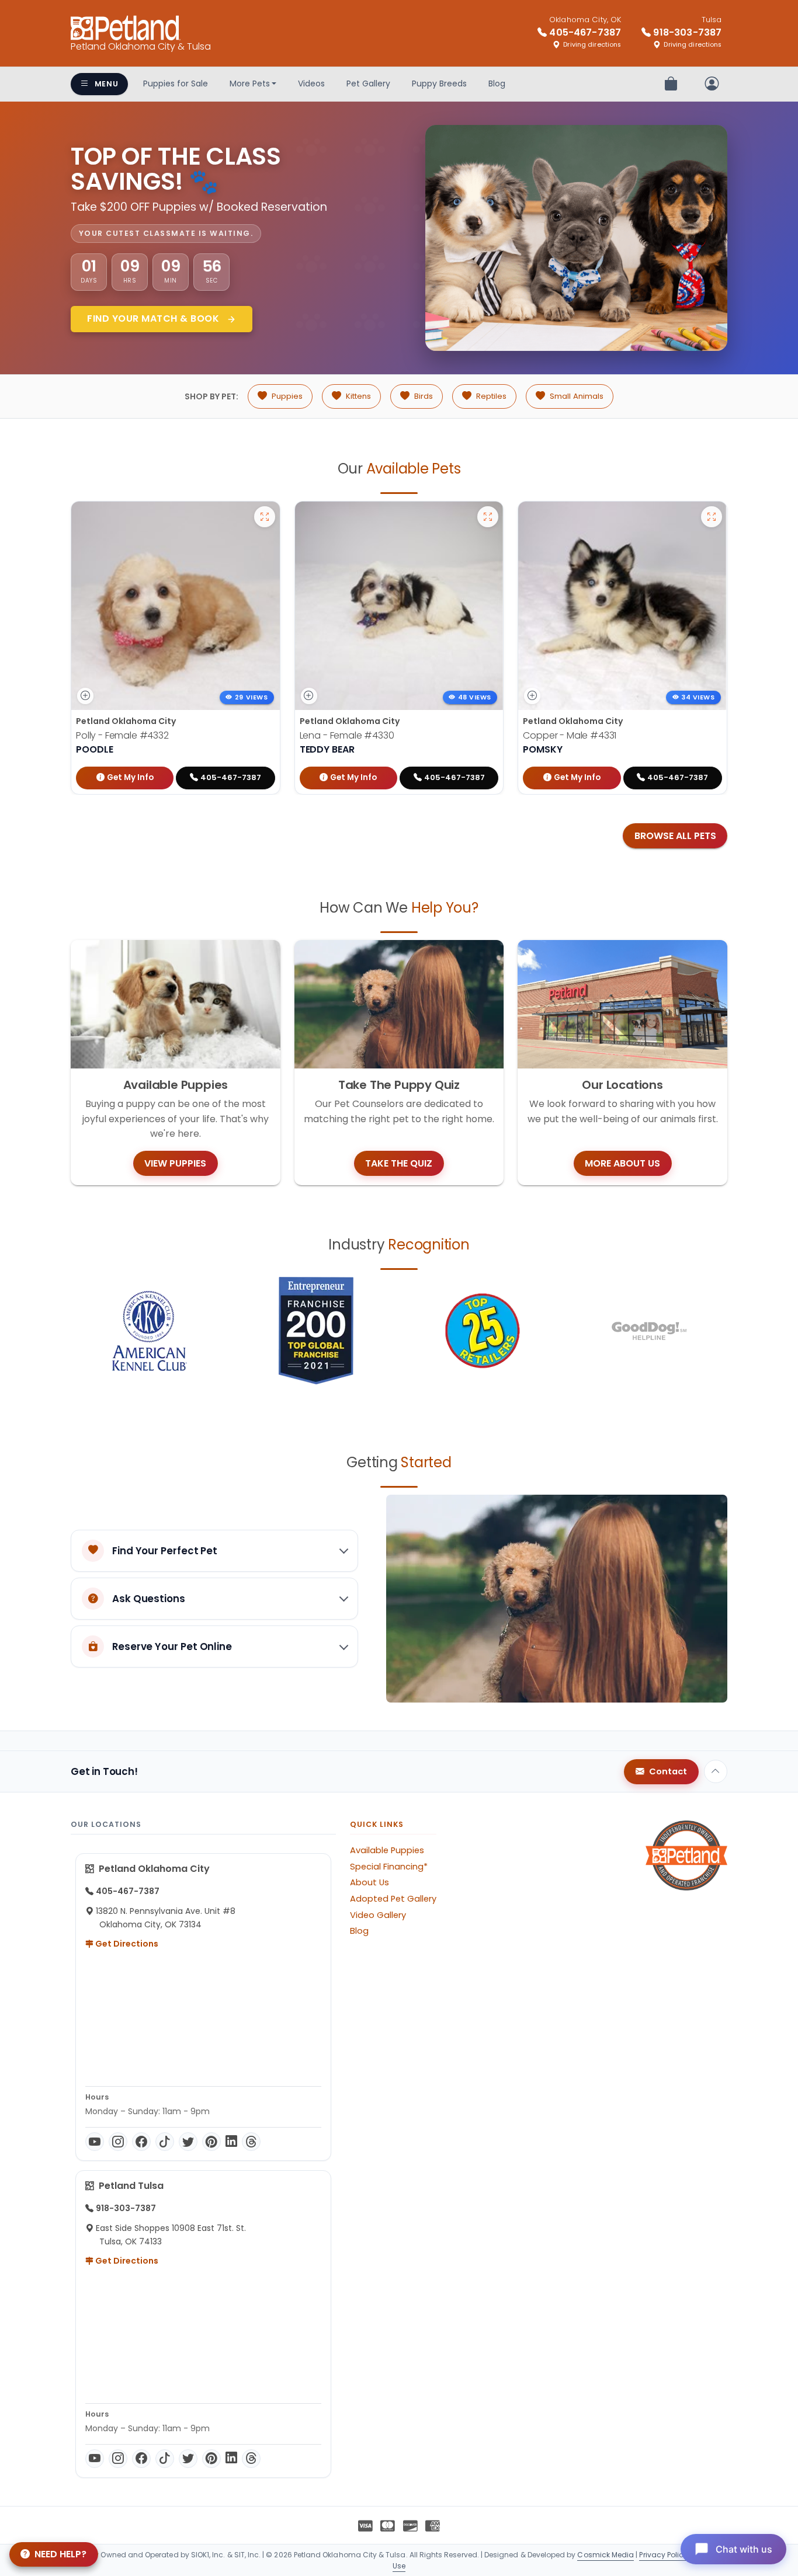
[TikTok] (165, 2142)
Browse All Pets (675, 836)
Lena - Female (347, 735)
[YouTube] (95, 2142)
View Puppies (175, 1163)
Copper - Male (570, 735)
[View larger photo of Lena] (488, 517)
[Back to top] (716, 1771)
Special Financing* (389, 1867)
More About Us (622, 1163)
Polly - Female (122, 735)
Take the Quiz (399, 1163)
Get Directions (126, 1944)
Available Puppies (387, 1850)
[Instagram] (118, 2142)
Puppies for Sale (176, 83)
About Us (369, 1882)
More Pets (250, 83)
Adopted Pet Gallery (393, 1899)
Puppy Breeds (439, 83)
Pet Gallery (368, 83)
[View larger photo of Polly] (265, 517)
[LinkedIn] (231, 2142)
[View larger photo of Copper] (712, 517)
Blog (497, 83)
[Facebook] (141, 2142)
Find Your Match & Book (155, 318)
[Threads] (251, 2142)
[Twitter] (188, 2142)
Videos (311, 83)
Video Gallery (378, 1915)
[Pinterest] (211, 2142)
